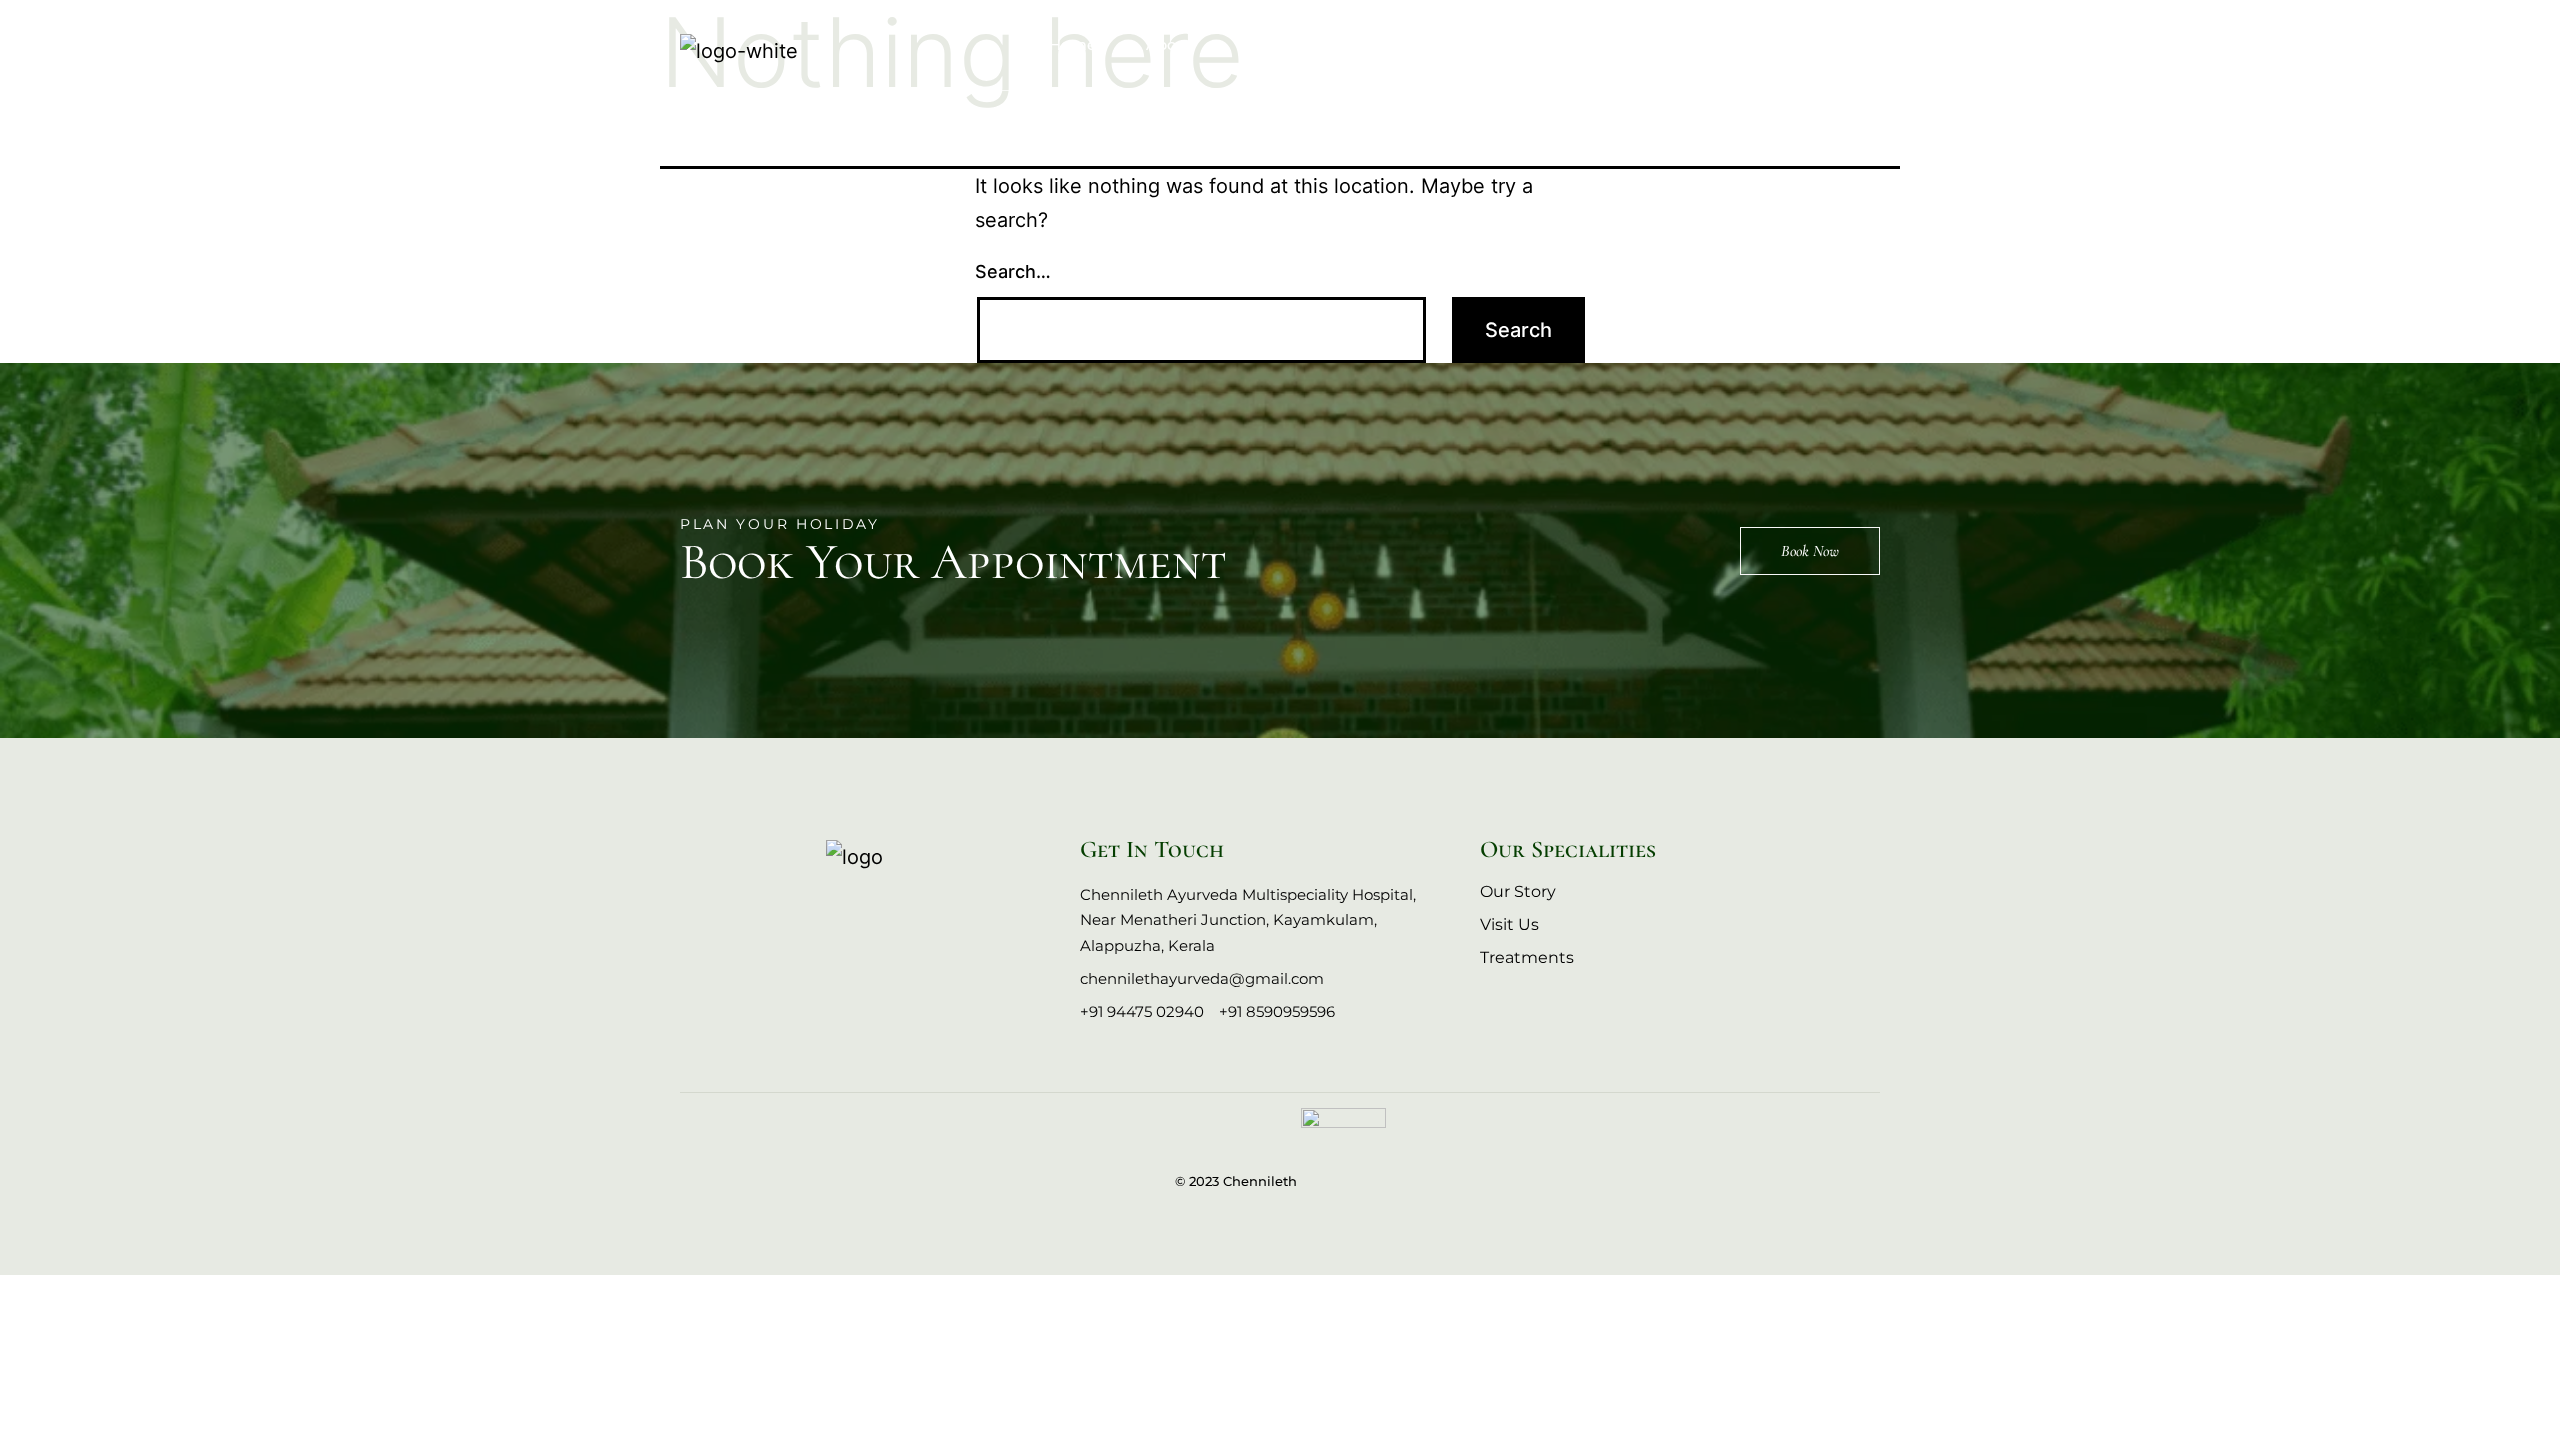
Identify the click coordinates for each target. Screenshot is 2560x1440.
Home (1072, 44)
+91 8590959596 (1277, 1011)
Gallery (1407, 44)
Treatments (1287, 44)
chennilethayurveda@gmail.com (1202, 978)
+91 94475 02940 (1142, 1011)
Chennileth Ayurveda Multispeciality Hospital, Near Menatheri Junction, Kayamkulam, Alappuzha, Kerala (1248, 920)
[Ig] (851, 916)
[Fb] (801, 916)
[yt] (901, 916)
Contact (1513, 44)
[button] (1868, 42)
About (1169, 44)
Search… (1013, 271)
